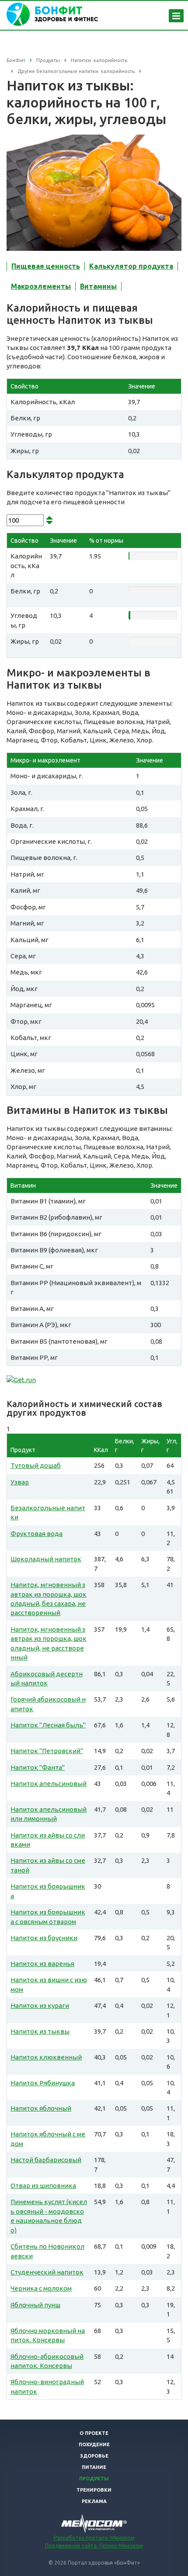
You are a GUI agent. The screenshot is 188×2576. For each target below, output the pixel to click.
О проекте (94, 2433)
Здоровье (94, 2456)
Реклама (94, 2501)
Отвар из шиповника (43, 2186)
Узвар (20, 1482)
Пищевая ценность (46, 266)
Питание (94, 2467)
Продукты (94, 2479)
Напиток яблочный (41, 2108)
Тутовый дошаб (36, 1465)
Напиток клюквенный (46, 2057)
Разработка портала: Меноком (94, 2538)
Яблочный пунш (35, 2305)
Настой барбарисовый (46, 2160)
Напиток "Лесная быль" (48, 1725)
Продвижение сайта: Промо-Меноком (94, 2546)
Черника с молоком (41, 2288)
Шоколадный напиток (46, 1559)
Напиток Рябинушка (43, 2083)
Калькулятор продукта (131, 266)
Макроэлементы (41, 286)
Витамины (98, 286)
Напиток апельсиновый (49, 1784)
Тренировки (94, 2490)
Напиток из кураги (40, 2006)
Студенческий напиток (47, 2272)
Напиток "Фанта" (38, 1767)
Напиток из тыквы (40, 2031)
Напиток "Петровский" (47, 1751)
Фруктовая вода (37, 1534)
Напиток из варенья (42, 1964)
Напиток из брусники (44, 1938)
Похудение (94, 2444)
